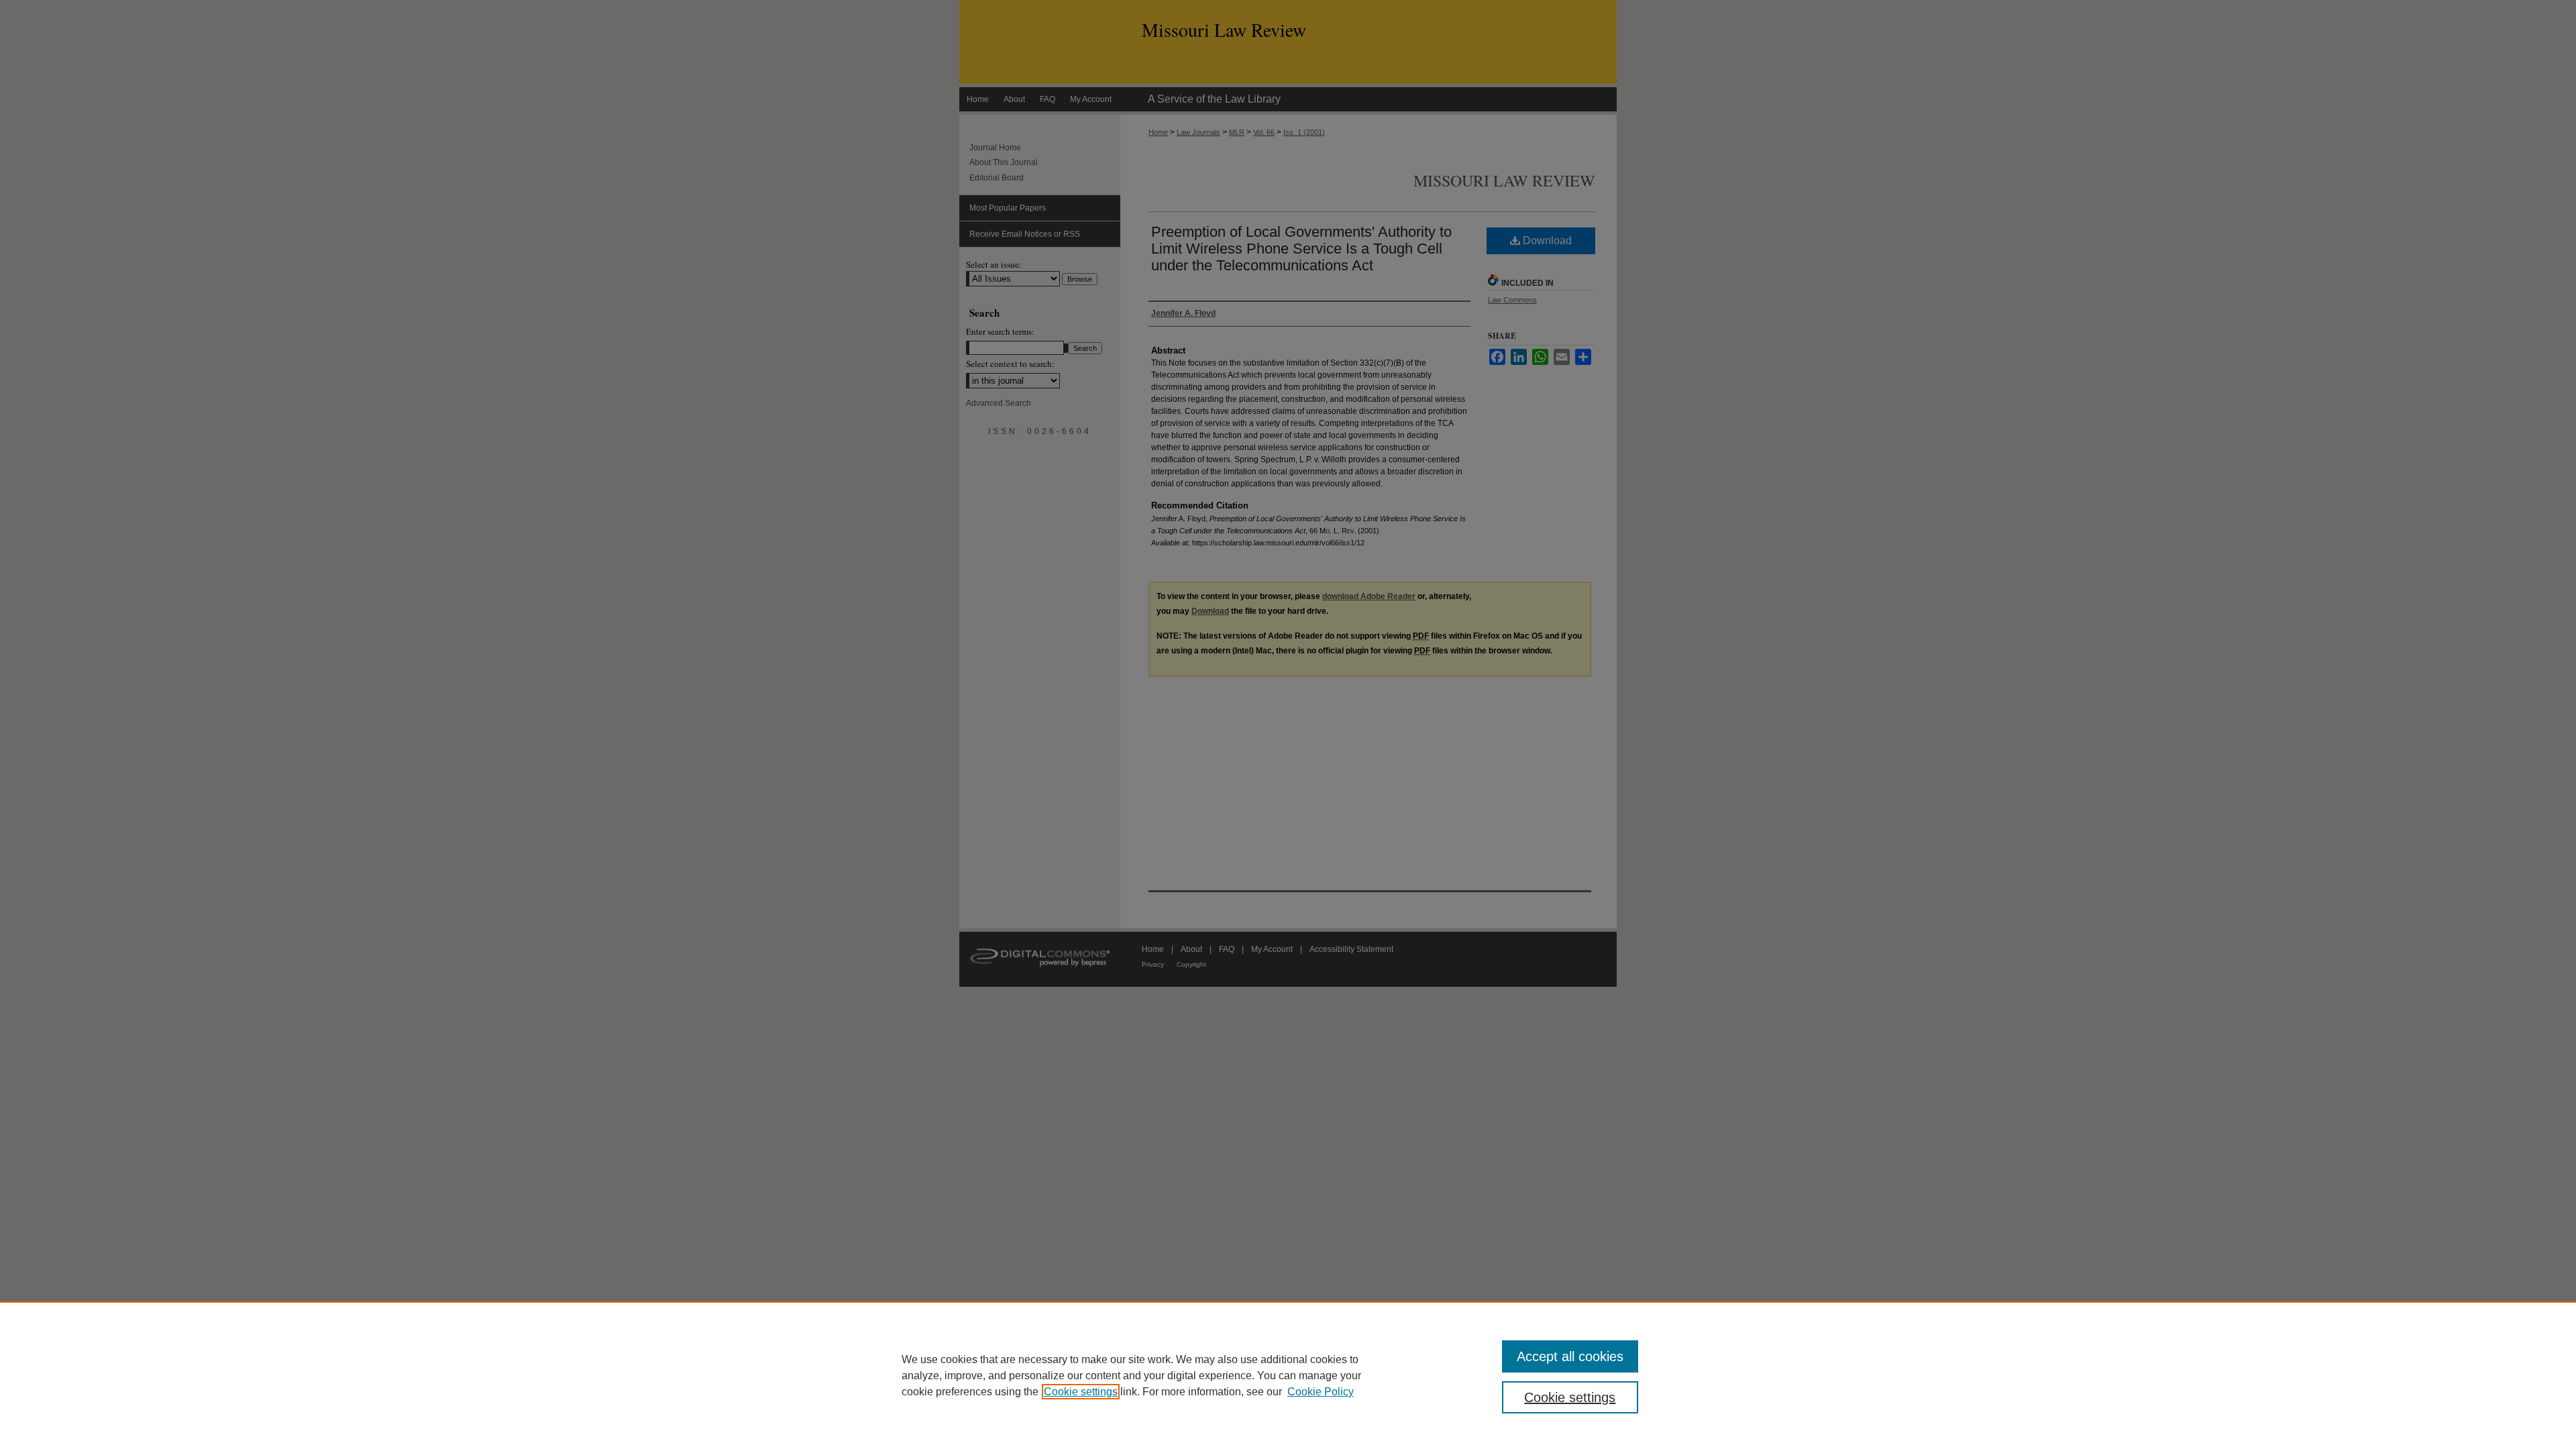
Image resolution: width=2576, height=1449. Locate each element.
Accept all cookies (1570, 1356)
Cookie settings (1081, 1392)
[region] (1288, 1375)
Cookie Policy (1321, 1392)
